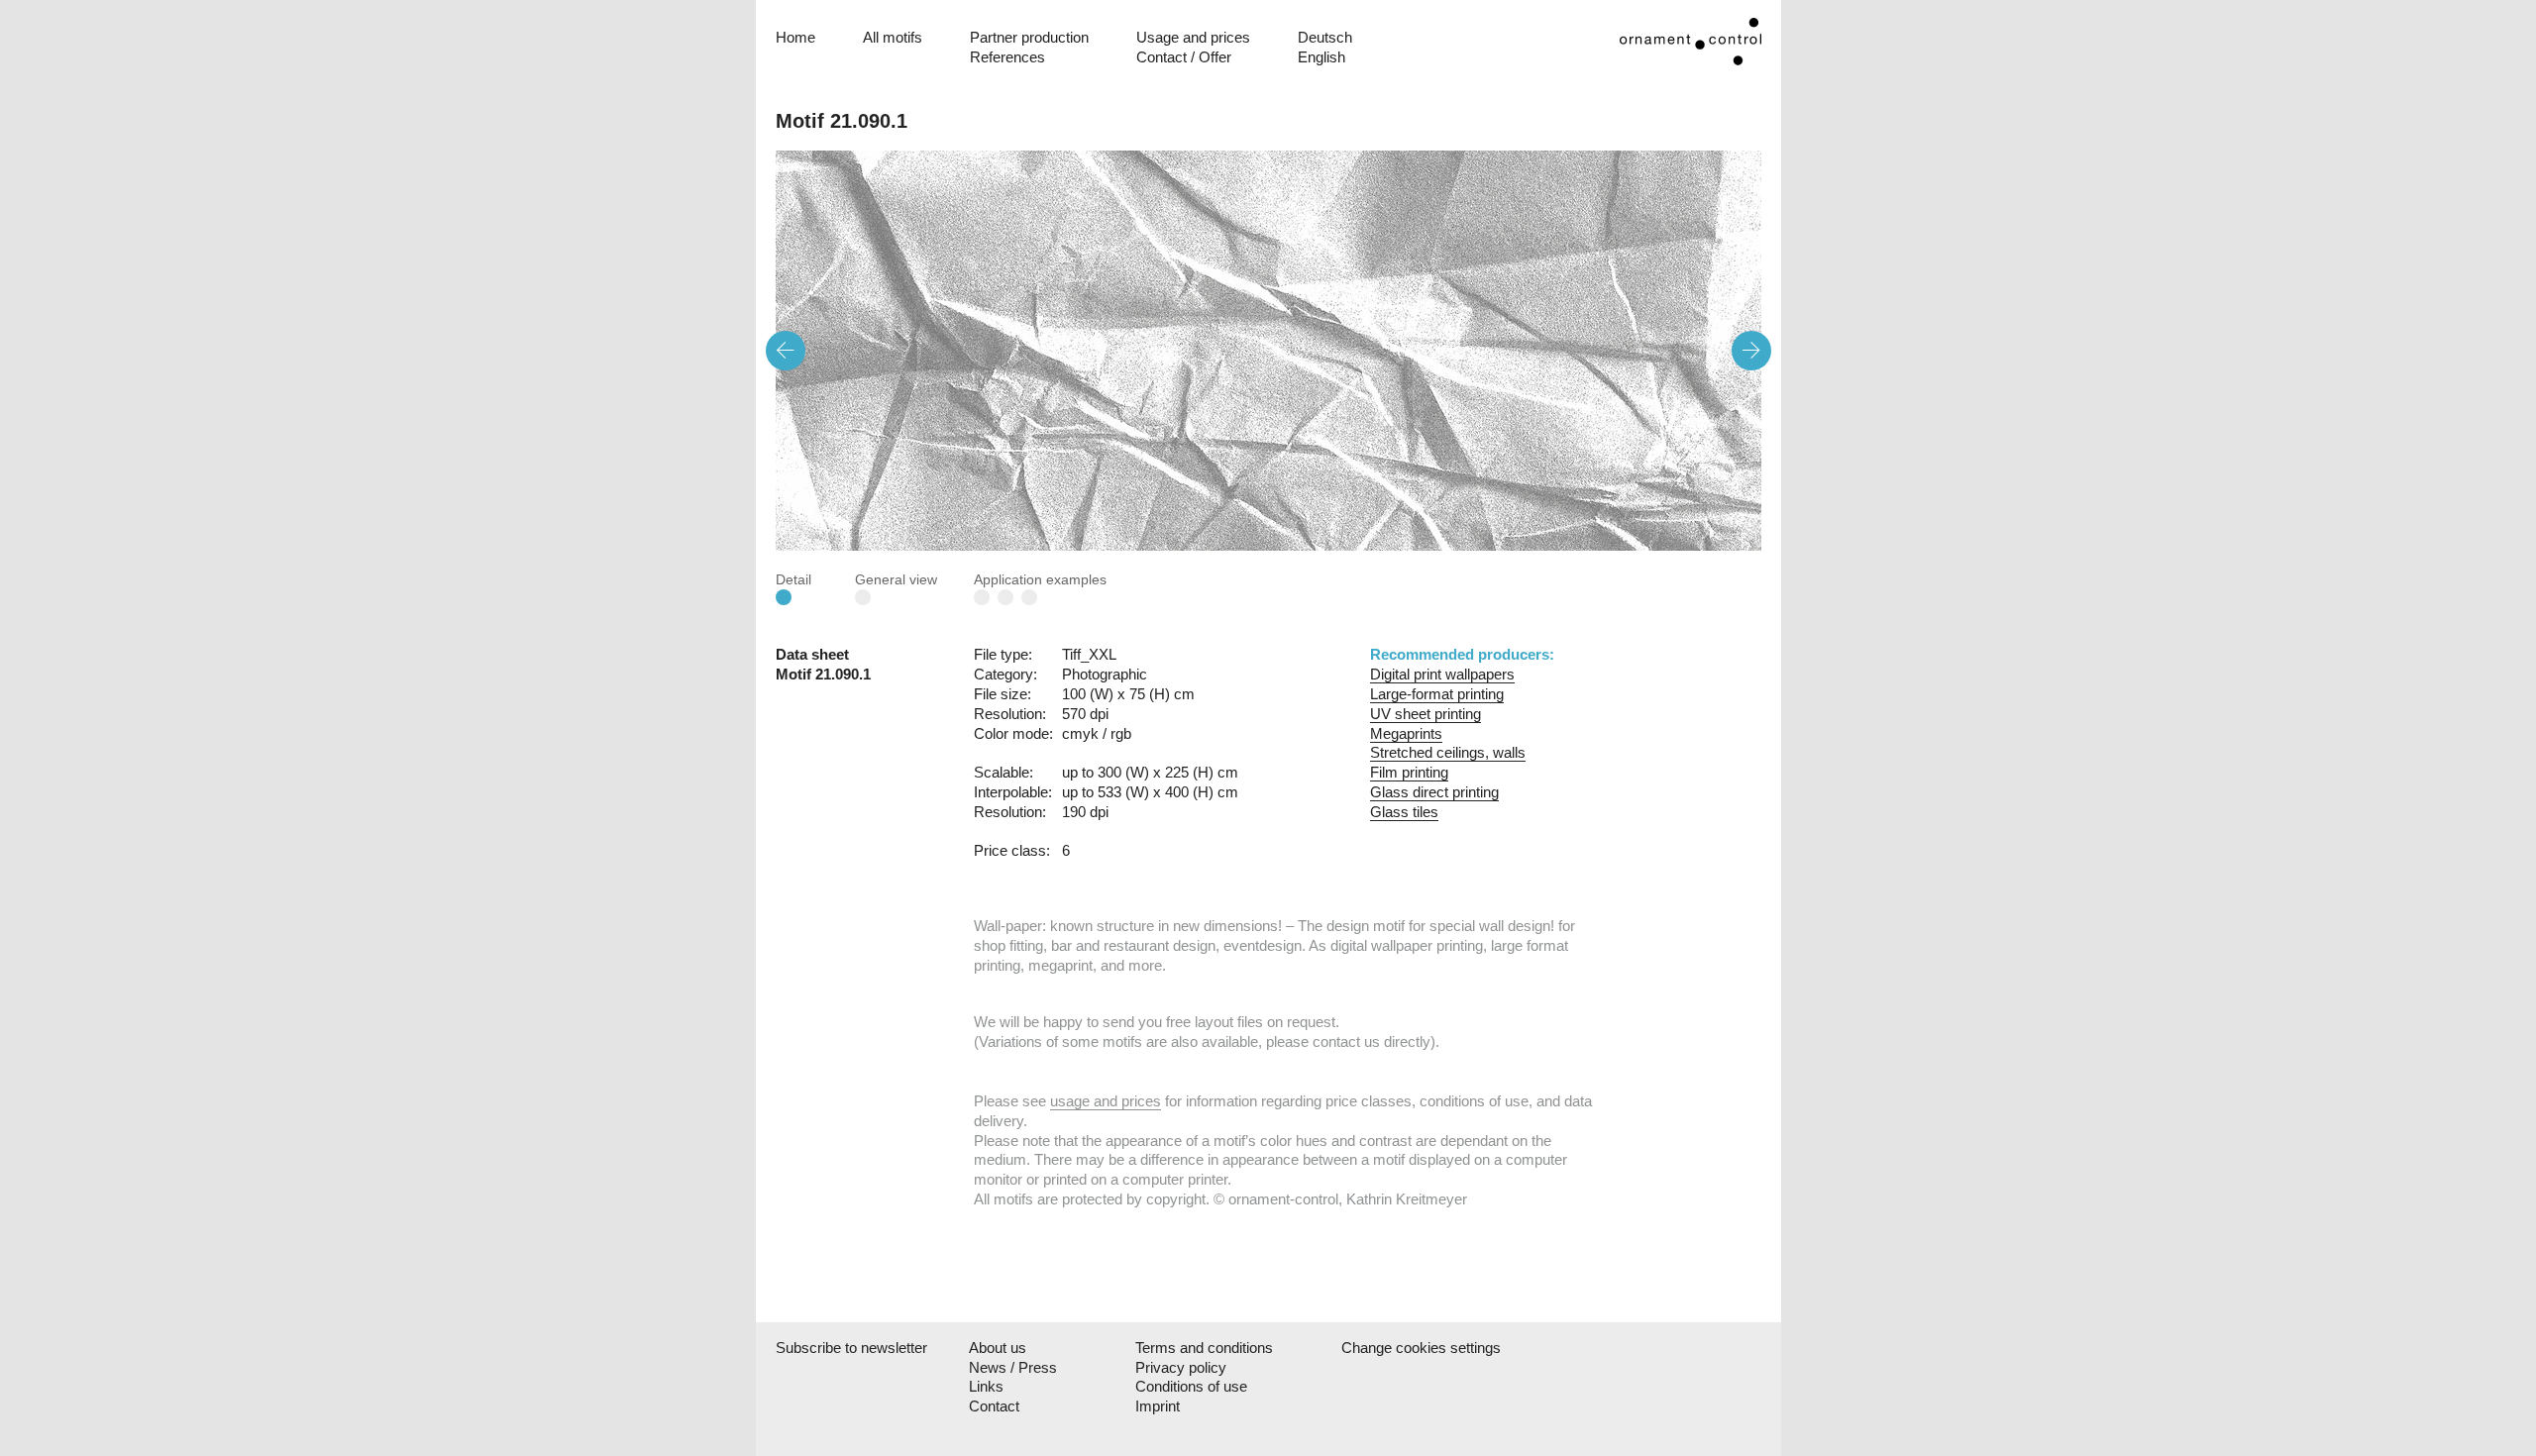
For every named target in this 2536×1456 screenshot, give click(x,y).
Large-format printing (1437, 694)
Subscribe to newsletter (848, 1348)
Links (986, 1386)
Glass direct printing (1434, 792)
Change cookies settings (1421, 1348)
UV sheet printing (1426, 714)
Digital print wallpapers (1442, 674)
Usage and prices (1193, 37)
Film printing (1409, 772)
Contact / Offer (1184, 57)
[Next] (1751, 351)
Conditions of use (1191, 1386)
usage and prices (1106, 1101)
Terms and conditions (1204, 1348)
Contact (994, 1406)
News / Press (1013, 1367)
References (1007, 57)
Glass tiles (1404, 812)
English (1321, 57)
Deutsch (1325, 37)
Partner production (1029, 37)
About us (998, 1348)
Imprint (1158, 1406)
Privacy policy (1181, 1367)
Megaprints (1406, 733)
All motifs (893, 37)
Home (795, 37)
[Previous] (786, 351)
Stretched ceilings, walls (1448, 752)
